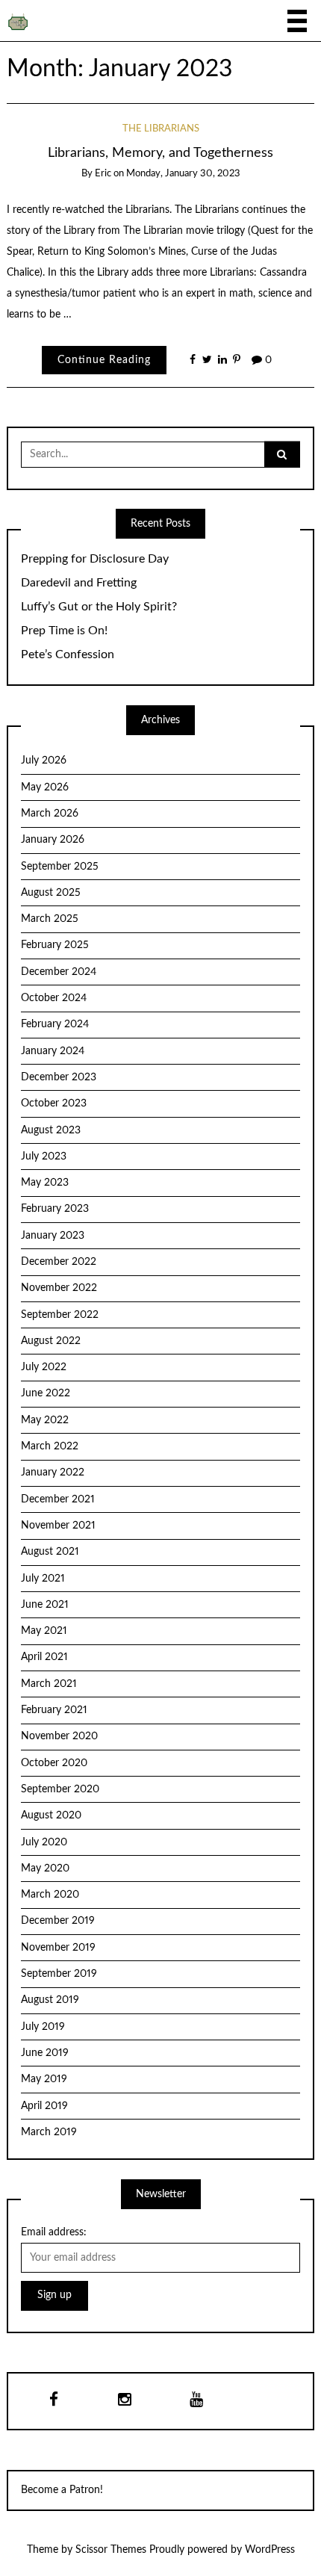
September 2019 (59, 1974)
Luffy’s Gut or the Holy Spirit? (99, 607)
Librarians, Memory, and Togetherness (160, 153)
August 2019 (50, 2000)
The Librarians (161, 129)
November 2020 (59, 1736)
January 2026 (53, 840)
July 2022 (44, 1367)
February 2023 (55, 1209)
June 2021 (45, 1605)
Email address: (54, 2232)
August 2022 (51, 1341)
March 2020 (50, 1895)
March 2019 (49, 2132)
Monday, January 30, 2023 (183, 174)
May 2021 (44, 1631)
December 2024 (59, 972)
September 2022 (60, 1315)
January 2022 (53, 1473)
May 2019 (44, 2079)
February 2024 (55, 1024)
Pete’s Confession (68, 654)
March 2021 (49, 1684)
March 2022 (50, 1446)
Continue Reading (104, 360)
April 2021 (44, 1657)
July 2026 (44, 761)
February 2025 (55, 945)
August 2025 (51, 893)
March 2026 (50, 814)
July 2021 (43, 1579)
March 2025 (50, 919)
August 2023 (51, 1130)
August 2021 (50, 1552)
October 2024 (54, 998)
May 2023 (45, 1183)
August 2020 (51, 1815)
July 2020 (44, 1842)
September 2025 (60, 867)
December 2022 (59, 1262)
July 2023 (44, 1157)
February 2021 (54, 1710)
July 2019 (43, 2027)
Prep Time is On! (64, 631)
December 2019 (58, 1921)
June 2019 (45, 2053)
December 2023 (59, 1077)
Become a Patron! (62, 2490)
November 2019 (58, 1948)
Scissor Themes (111, 2550)
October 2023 (54, 1103)
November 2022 (59, 1288)
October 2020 (54, 1763)
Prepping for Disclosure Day (95, 559)
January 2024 (53, 1051)
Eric (103, 174)
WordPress (270, 2550)
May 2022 (45, 1420)
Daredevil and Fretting (79, 583)
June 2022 (46, 1393)
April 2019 (44, 2106)
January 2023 (53, 1236)
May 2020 (45, 1868)
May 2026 (45, 787)
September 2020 (60, 1789)
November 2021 (58, 1526)
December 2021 (58, 1499)
